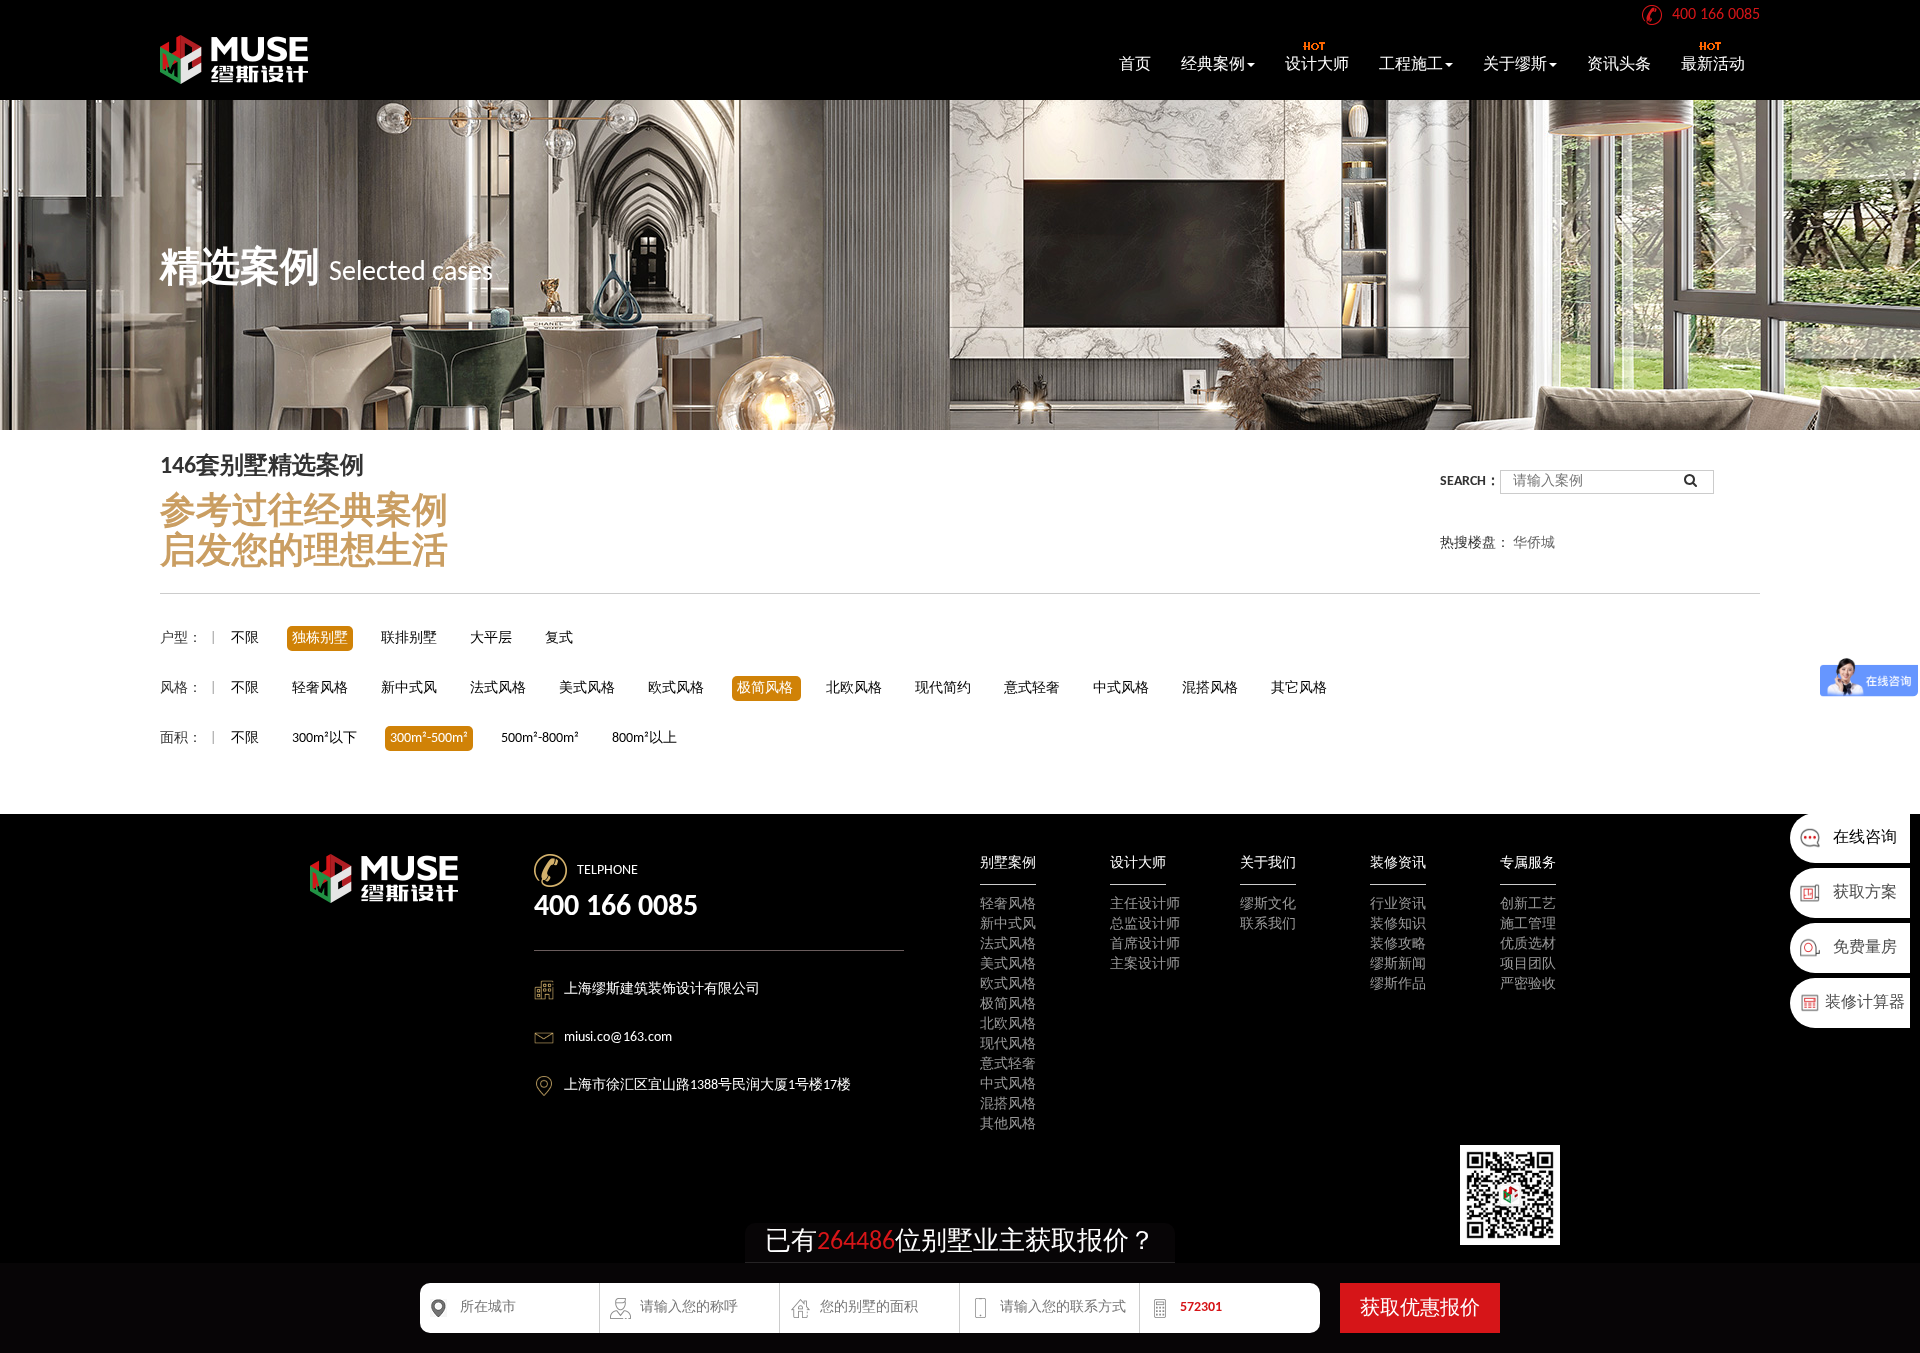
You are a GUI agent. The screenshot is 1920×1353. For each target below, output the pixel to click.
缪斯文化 (1268, 904)
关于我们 (1268, 863)
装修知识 (1398, 924)
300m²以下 (324, 738)
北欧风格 (855, 688)
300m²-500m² (429, 738)
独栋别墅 (320, 638)
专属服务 (1528, 863)
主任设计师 (1145, 904)
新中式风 (410, 688)
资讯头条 (1619, 65)
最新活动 (1713, 65)
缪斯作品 (1398, 984)
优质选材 (1528, 944)
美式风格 (588, 688)
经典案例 (1213, 65)
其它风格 (1299, 688)
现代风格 (1008, 1044)
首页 (1135, 65)
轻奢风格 (321, 688)
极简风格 (766, 688)
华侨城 (1534, 543)
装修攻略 (1398, 944)
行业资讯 (1398, 904)
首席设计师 (1145, 944)
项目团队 (1528, 964)
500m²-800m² (540, 738)
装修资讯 (1398, 863)
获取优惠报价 (1420, 1309)
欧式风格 (677, 688)
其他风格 (1008, 1124)
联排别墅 (409, 638)
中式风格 (1122, 688)
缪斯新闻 (1398, 964)
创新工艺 (1528, 904)
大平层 (491, 638)
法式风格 (499, 688)
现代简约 (944, 688)
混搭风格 (1211, 688)
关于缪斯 (1515, 65)
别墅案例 (1008, 863)
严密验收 (1528, 984)
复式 (559, 638)
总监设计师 (1145, 924)
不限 (245, 638)
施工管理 (1528, 924)
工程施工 (1411, 65)
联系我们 (1268, 924)
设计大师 (1317, 65)
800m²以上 (644, 738)
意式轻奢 (1033, 688)
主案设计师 (1145, 964)
